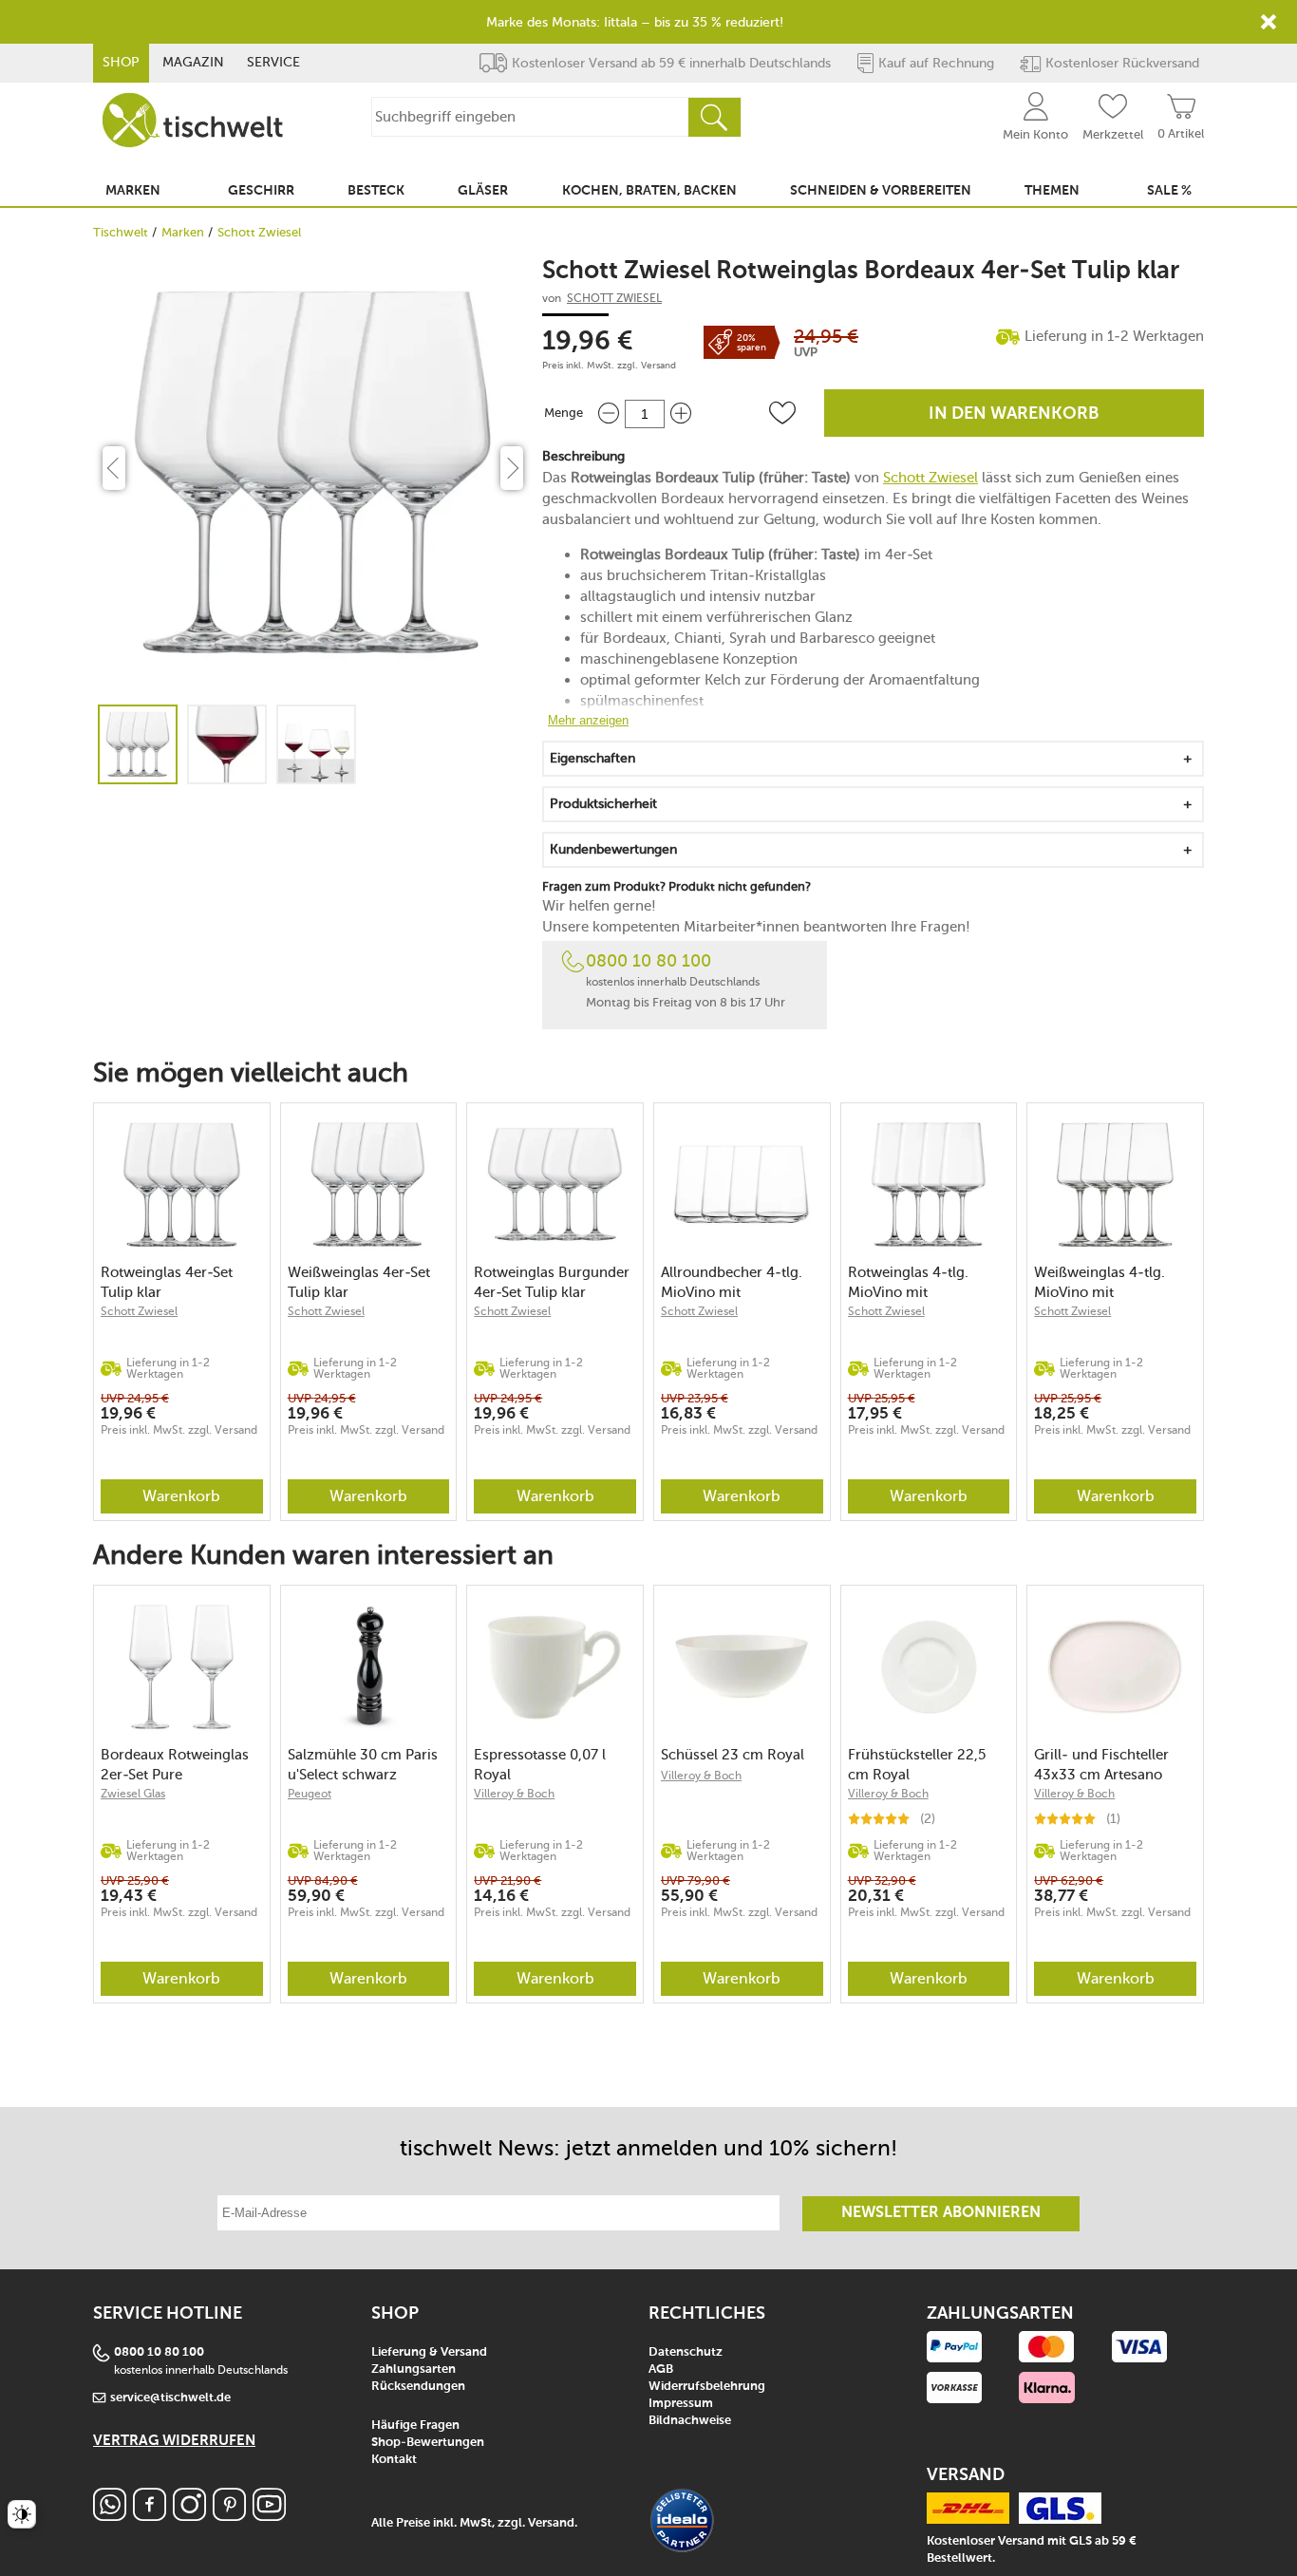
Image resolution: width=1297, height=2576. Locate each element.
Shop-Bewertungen (428, 2443)
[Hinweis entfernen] (1269, 22)
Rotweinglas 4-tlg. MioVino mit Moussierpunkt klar (911, 1282)
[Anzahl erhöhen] (681, 414)
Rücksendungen (418, 2387)
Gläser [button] (483, 191)
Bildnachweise (690, 2421)
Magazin (193, 62)
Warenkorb (181, 1496)
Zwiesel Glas (133, 1794)
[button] (782, 413)
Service (273, 62)
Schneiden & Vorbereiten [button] (881, 191)
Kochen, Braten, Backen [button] (649, 191)
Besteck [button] (376, 191)
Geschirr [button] (261, 191)
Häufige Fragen (415, 2426)
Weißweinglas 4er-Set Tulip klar (359, 1282)
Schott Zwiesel (259, 232)
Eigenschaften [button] (592, 758)
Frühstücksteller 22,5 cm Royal (917, 1765)
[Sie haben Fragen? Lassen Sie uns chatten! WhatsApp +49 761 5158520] (110, 2516)
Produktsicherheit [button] (603, 804)
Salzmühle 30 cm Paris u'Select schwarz (363, 1765)
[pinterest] (229, 2516)
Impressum (681, 2404)
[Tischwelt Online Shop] (193, 120)
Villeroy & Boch (514, 1794)
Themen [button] (1052, 191)
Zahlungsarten (414, 2369)
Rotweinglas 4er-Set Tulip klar (167, 1282)
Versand (658, 366)
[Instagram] (189, 2516)
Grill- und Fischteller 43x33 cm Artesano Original (1101, 1765)
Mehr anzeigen (588, 720)
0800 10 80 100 (648, 961)
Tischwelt (121, 232)
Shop (121, 62)
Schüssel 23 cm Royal (733, 1755)
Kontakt (394, 2460)
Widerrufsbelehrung (707, 2387)
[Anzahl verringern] (609, 414)
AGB (661, 2369)
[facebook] (150, 2516)
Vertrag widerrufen (174, 2441)
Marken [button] (133, 191)
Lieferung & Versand (429, 2352)
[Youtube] (269, 2516)
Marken (183, 232)
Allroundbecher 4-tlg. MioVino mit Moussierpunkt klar (732, 1282)
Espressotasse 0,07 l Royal (540, 1765)
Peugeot (310, 1794)
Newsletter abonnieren (941, 2213)
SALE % (1169, 191)
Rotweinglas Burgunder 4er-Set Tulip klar (552, 1282)
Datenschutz (686, 2352)
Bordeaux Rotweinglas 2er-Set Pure (175, 1765)
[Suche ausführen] (714, 117)
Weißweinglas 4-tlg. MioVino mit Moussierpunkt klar (1100, 1282)
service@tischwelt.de (170, 2398)
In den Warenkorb (1014, 414)
